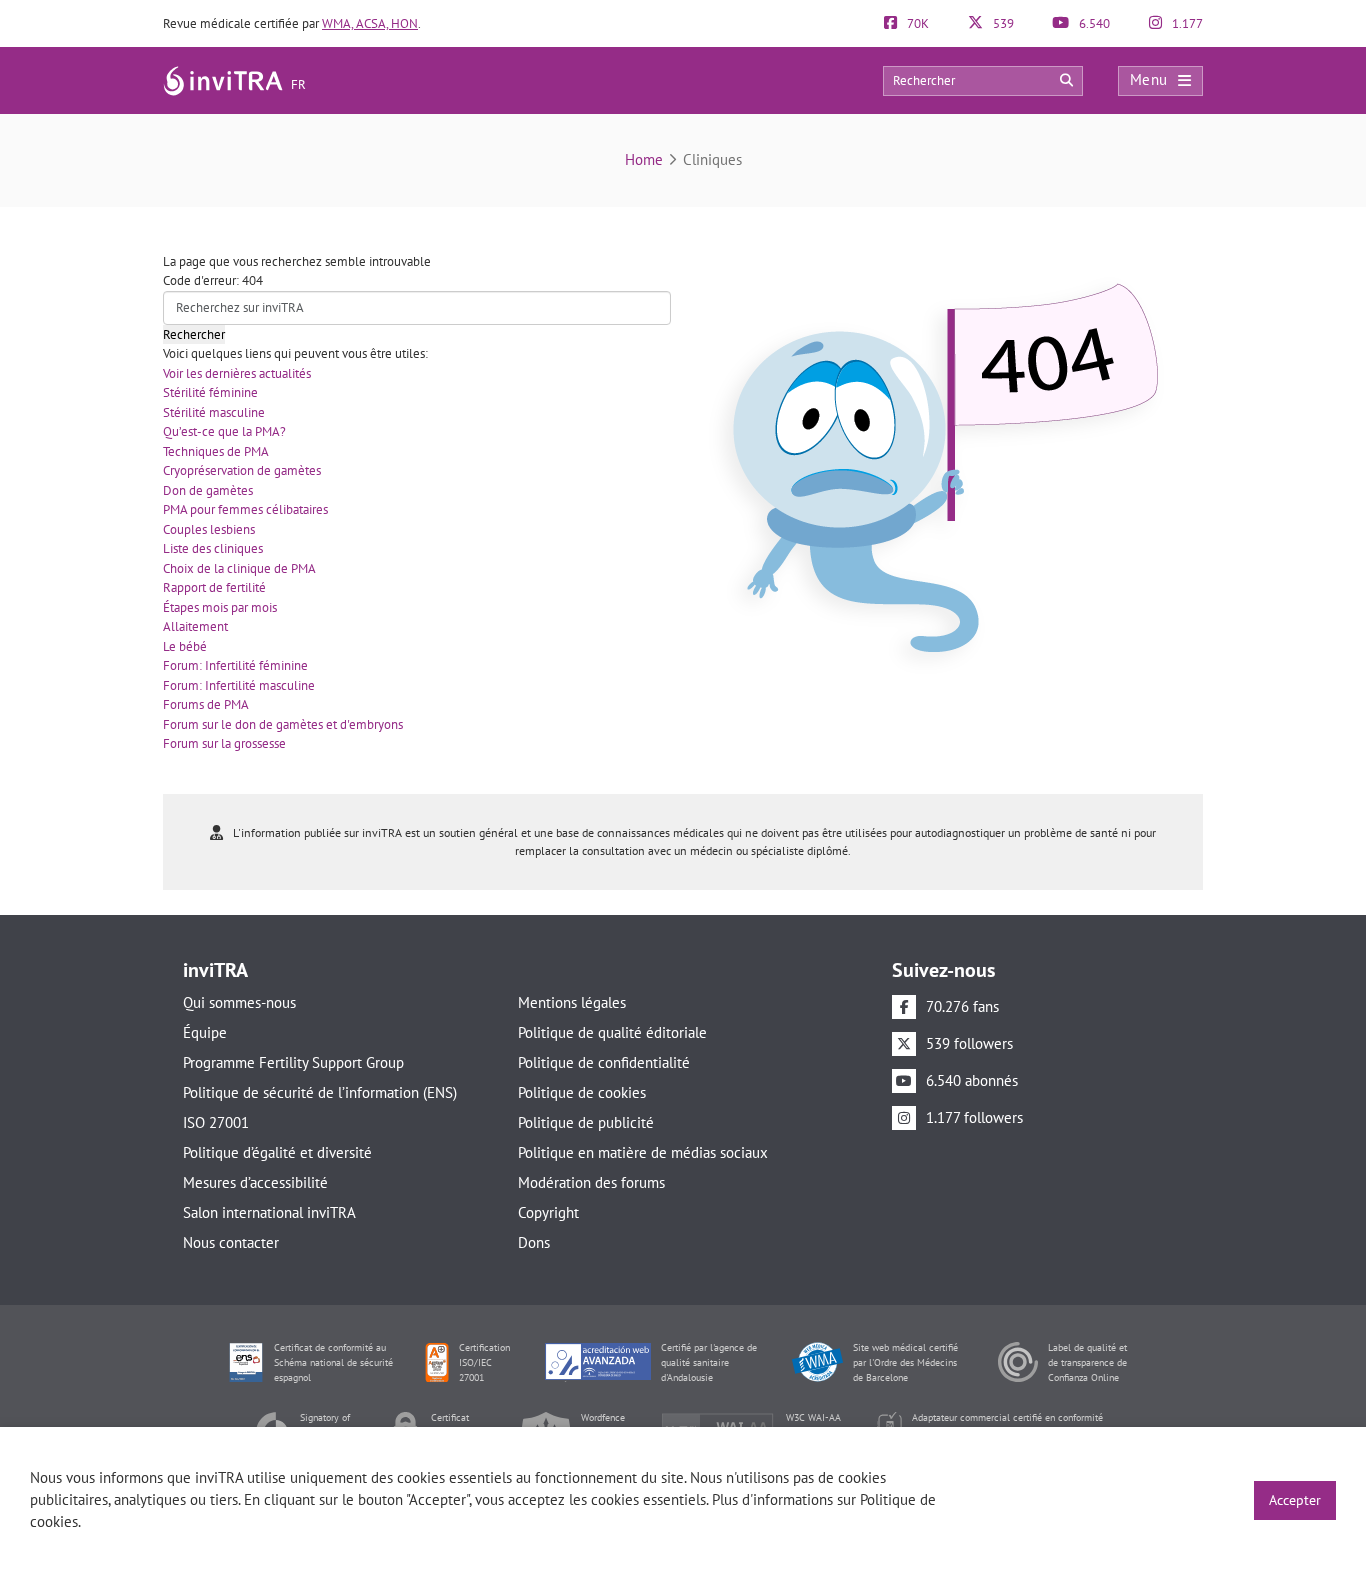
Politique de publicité (586, 1122)
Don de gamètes (208, 490)
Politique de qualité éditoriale (612, 1032)
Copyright (548, 1212)
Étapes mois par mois (220, 607)
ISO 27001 (216, 1122)
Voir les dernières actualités (237, 373)
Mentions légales (572, 1002)
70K (916, 23)
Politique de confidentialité (604, 1062)
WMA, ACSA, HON (370, 23)
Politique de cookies (582, 1092)
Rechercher (194, 334)
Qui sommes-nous (239, 1002)
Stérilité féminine (210, 392)
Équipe (205, 1032)
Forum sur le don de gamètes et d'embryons (283, 724)
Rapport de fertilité (214, 587)
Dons (534, 1242)
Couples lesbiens (209, 529)
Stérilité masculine (214, 412)
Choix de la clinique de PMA (239, 568)
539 (1002, 23)
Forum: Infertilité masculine (239, 685)
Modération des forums (591, 1182)
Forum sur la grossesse (224, 743)
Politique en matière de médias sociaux (643, 1152)
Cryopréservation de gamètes (242, 470)
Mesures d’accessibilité (255, 1182)
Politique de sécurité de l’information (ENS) (320, 1092)
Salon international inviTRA (269, 1212)
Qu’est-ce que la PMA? (224, 431)
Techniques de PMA (216, 451)
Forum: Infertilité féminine (235, 665)
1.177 (1186, 23)
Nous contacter (231, 1242)
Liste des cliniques (213, 548)
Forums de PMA (206, 704)
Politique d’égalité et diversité (277, 1152)
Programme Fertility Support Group (293, 1062)
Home (644, 159)
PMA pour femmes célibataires (245, 509)
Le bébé (185, 646)
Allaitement (195, 626)
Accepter (1295, 1500)
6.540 (1093, 23)
